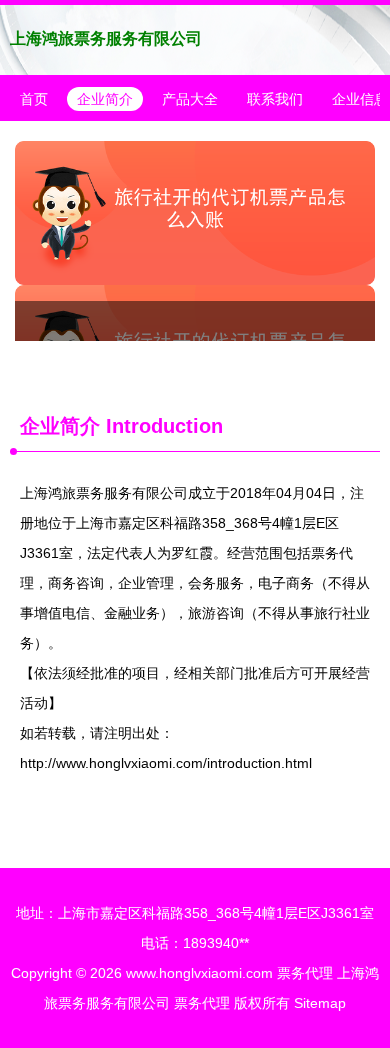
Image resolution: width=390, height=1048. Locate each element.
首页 (34, 99)
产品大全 (190, 99)
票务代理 (305, 973)
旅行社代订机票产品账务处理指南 (195, 241)
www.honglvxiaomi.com (199, 973)
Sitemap (320, 1003)
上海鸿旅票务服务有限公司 (106, 38)
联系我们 (275, 99)
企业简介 (105, 99)
